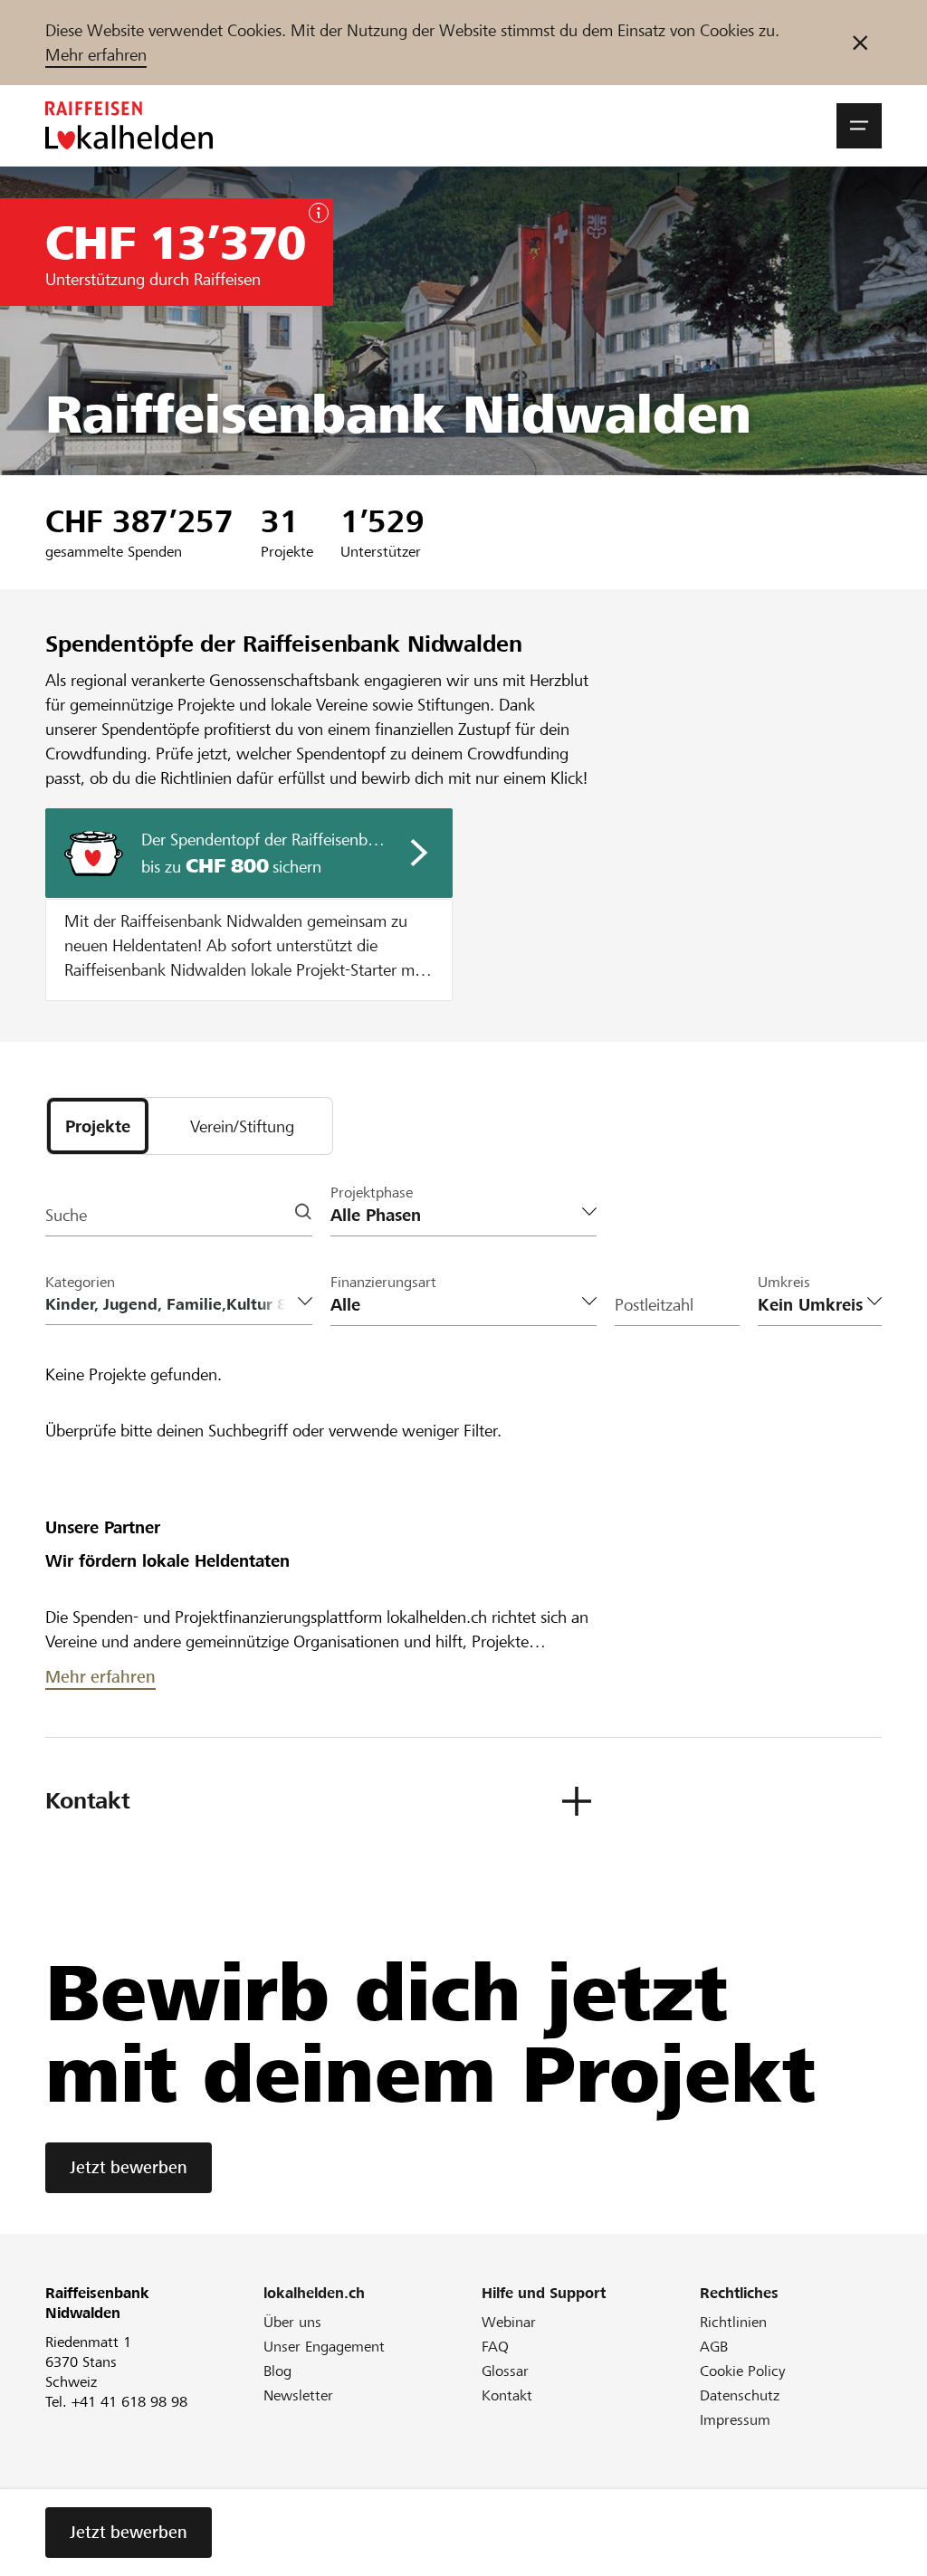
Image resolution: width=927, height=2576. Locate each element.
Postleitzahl (654, 1305)
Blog (277, 2371)
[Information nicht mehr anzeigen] (860, 43)
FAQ (495, 2347)
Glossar (505, 2371)
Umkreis (784, 1282)
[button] (859, 126)
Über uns (292, 2322)
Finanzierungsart (383, 1282)
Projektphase (372, 1193)
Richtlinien (733, 2322)
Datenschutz (740, 2395)
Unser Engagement (324, 2347)
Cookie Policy (743, 2371)
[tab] (98, 1126)
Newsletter (298, 2395)
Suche (66, 1215)
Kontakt (507, 2395)
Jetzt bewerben (129, 2167)
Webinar (509, 2322)
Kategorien (80, 1282)
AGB (714, 2347)
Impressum (735, 2420)
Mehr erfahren (96, 55)
